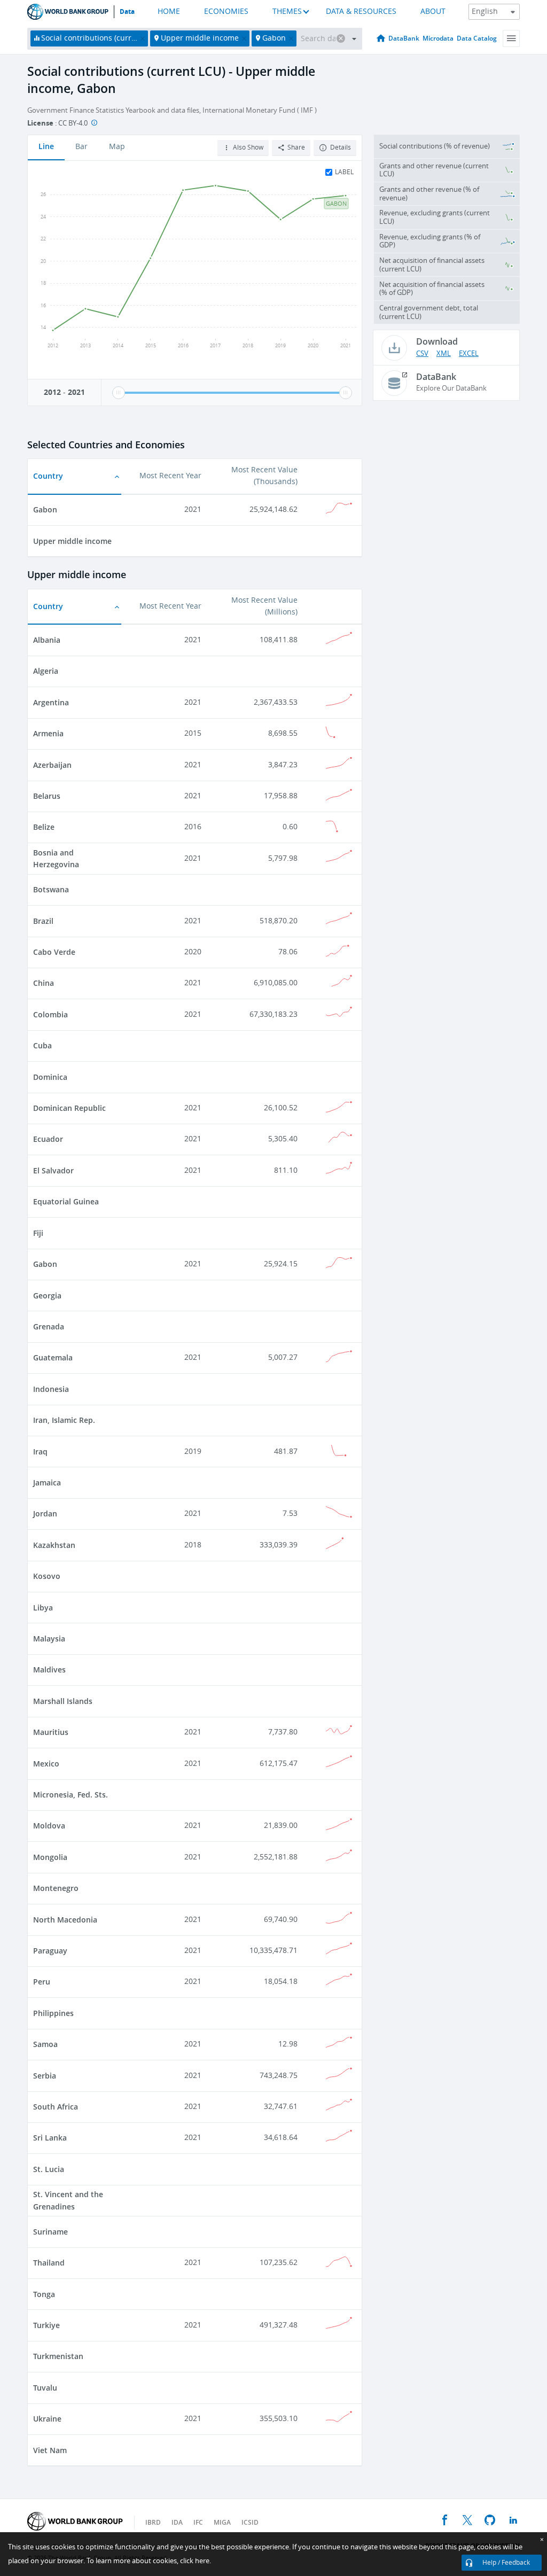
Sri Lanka (50, 2138)
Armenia (48, 733)
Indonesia (51, 1389)
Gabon (45, 509)
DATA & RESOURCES (361, 11)
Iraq (40, 1452)
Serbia (45, 2076)
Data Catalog (477, 38)
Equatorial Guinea (66, 1201)
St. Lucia (49, 2169)
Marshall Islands (63, 1701)
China (44, 983)
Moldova (49, 1826)
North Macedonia (65, 1920)
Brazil (43, 921)
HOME (169, 11)
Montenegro (56, 1888)
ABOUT (433, 11)
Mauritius (51, 1732)
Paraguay (50, 1951)
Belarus (47, 796)
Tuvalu (45, 2388)
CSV (422, 353)
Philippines (53, 2013)
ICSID (250, 2522)
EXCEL (469, 353)
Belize (44, 827)
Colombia (50, 1014)
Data (127, 12)
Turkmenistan (58, 2356)
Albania (47, 640)
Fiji (38, 1233)
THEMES (287, 11)
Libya (43, 1608)
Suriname (50, 2232)
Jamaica (47, 1482)
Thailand (49, 2263)
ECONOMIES (226, 11)
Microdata (438, 38)
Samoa (45, 2044)
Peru (42, 1982)
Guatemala (53, 1357)
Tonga (44, 2294)
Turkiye (46, 2325)
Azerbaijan (52, 765)
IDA (177, 2522)
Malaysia (49, 1639)
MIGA (222, 2522)
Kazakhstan (54, 1545)
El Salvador (53, 1170)
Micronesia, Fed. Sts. (71, 1795)
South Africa (56, 2107)
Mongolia (50, 1857)
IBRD (153, 2522)
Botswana (51, 889)
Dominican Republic (69, 1108)
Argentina (51, 702)
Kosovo (47, 1576)
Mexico (46, 1764)
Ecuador (48, 1139)
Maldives (49, 1670)
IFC (198, 2522)
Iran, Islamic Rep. (64, 1420)
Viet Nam (50, 2450)
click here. (196, 2561)
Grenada (49, 1326)
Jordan (45, 1513)
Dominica (50, 1077)
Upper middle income (72, 541)
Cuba (42, 1045)
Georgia (47, 1295)
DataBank (404, 38)
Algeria (46, 671)
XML (444, 353)
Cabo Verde (54, 952)
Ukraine (47, 2419)
